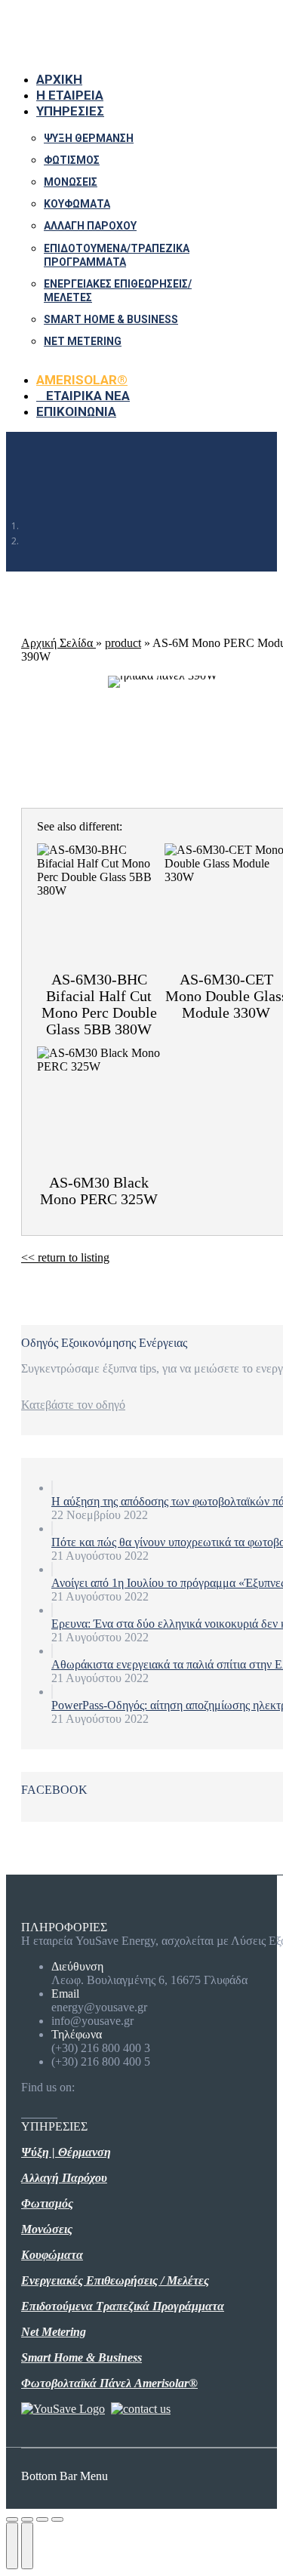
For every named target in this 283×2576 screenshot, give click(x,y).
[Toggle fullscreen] (42, 2519)
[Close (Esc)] (12, 2519)
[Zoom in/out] (57, 2519)
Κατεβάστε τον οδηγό (73, 1405)
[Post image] (52, 1488)
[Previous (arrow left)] (12, 2546)
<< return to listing (65, 1257)
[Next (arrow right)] (27, 2546)
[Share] (27, 2519)
